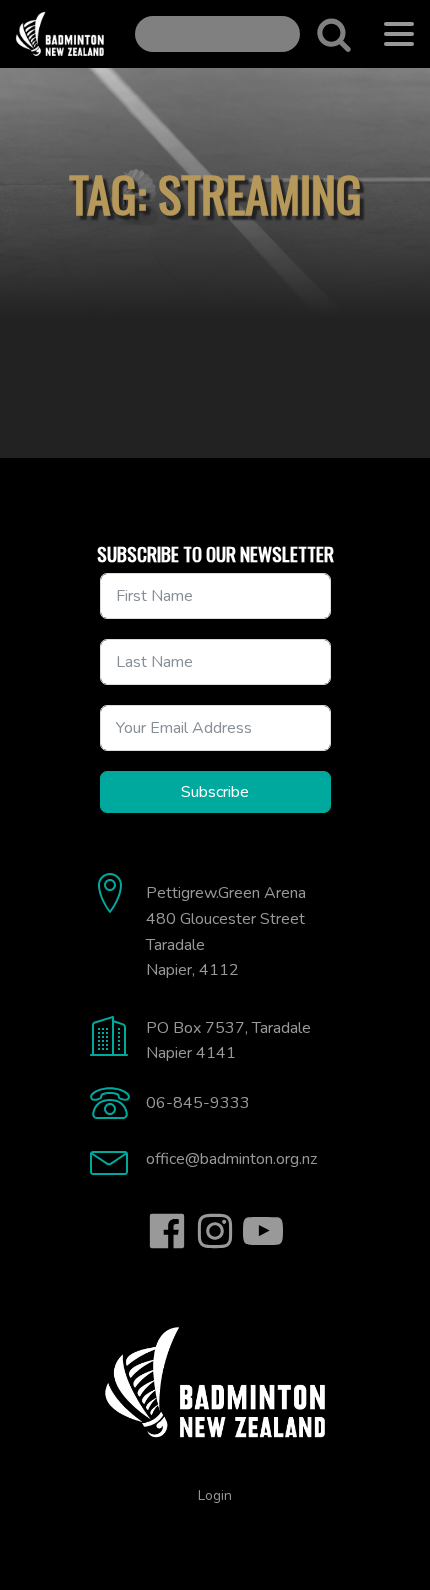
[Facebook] (167, 1231)
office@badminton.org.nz (231, 1159)
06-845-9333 (198, 1103)
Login (215, 1495)
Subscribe (215, 792)
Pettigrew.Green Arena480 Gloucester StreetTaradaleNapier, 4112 (226, 931)
